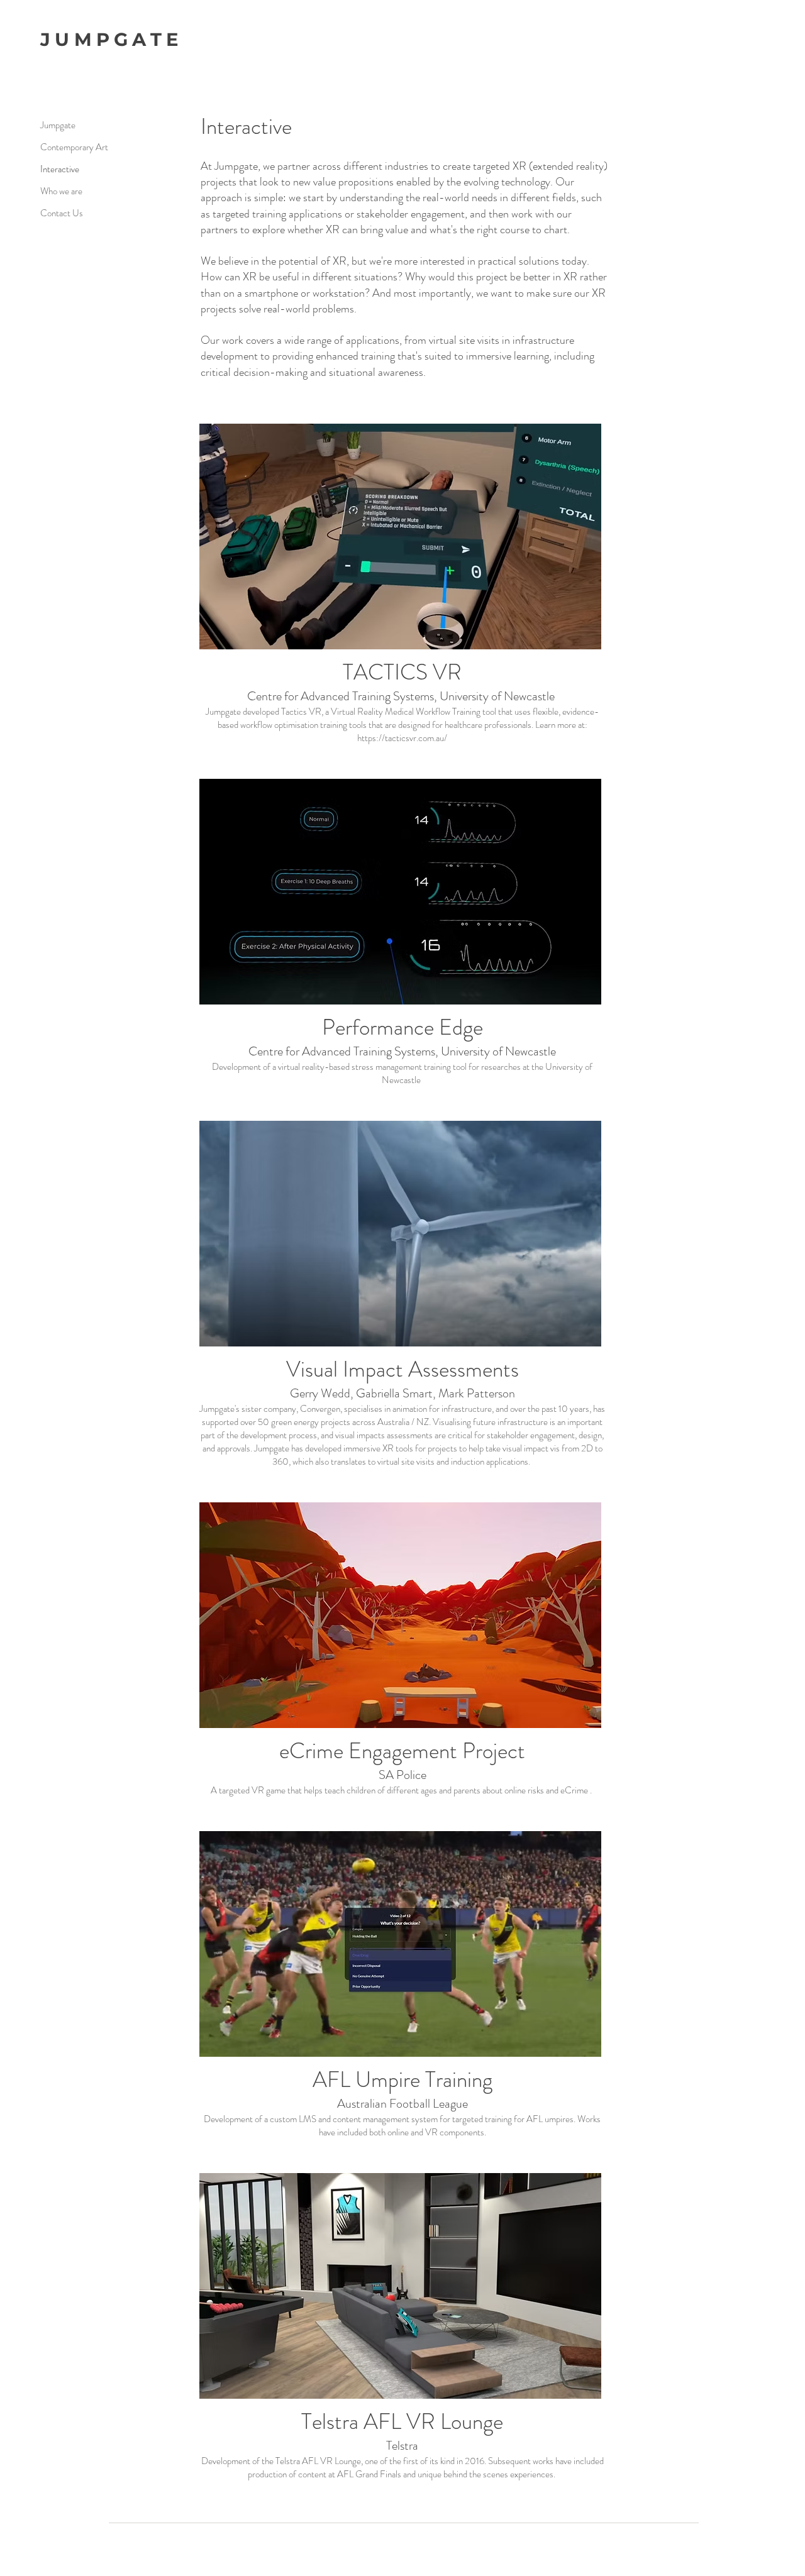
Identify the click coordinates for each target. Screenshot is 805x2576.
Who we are (61, 191)
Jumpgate (58, 125)
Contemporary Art (74, 147)
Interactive (60, 169)
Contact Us (62, 213)
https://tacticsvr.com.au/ (402, 738)
